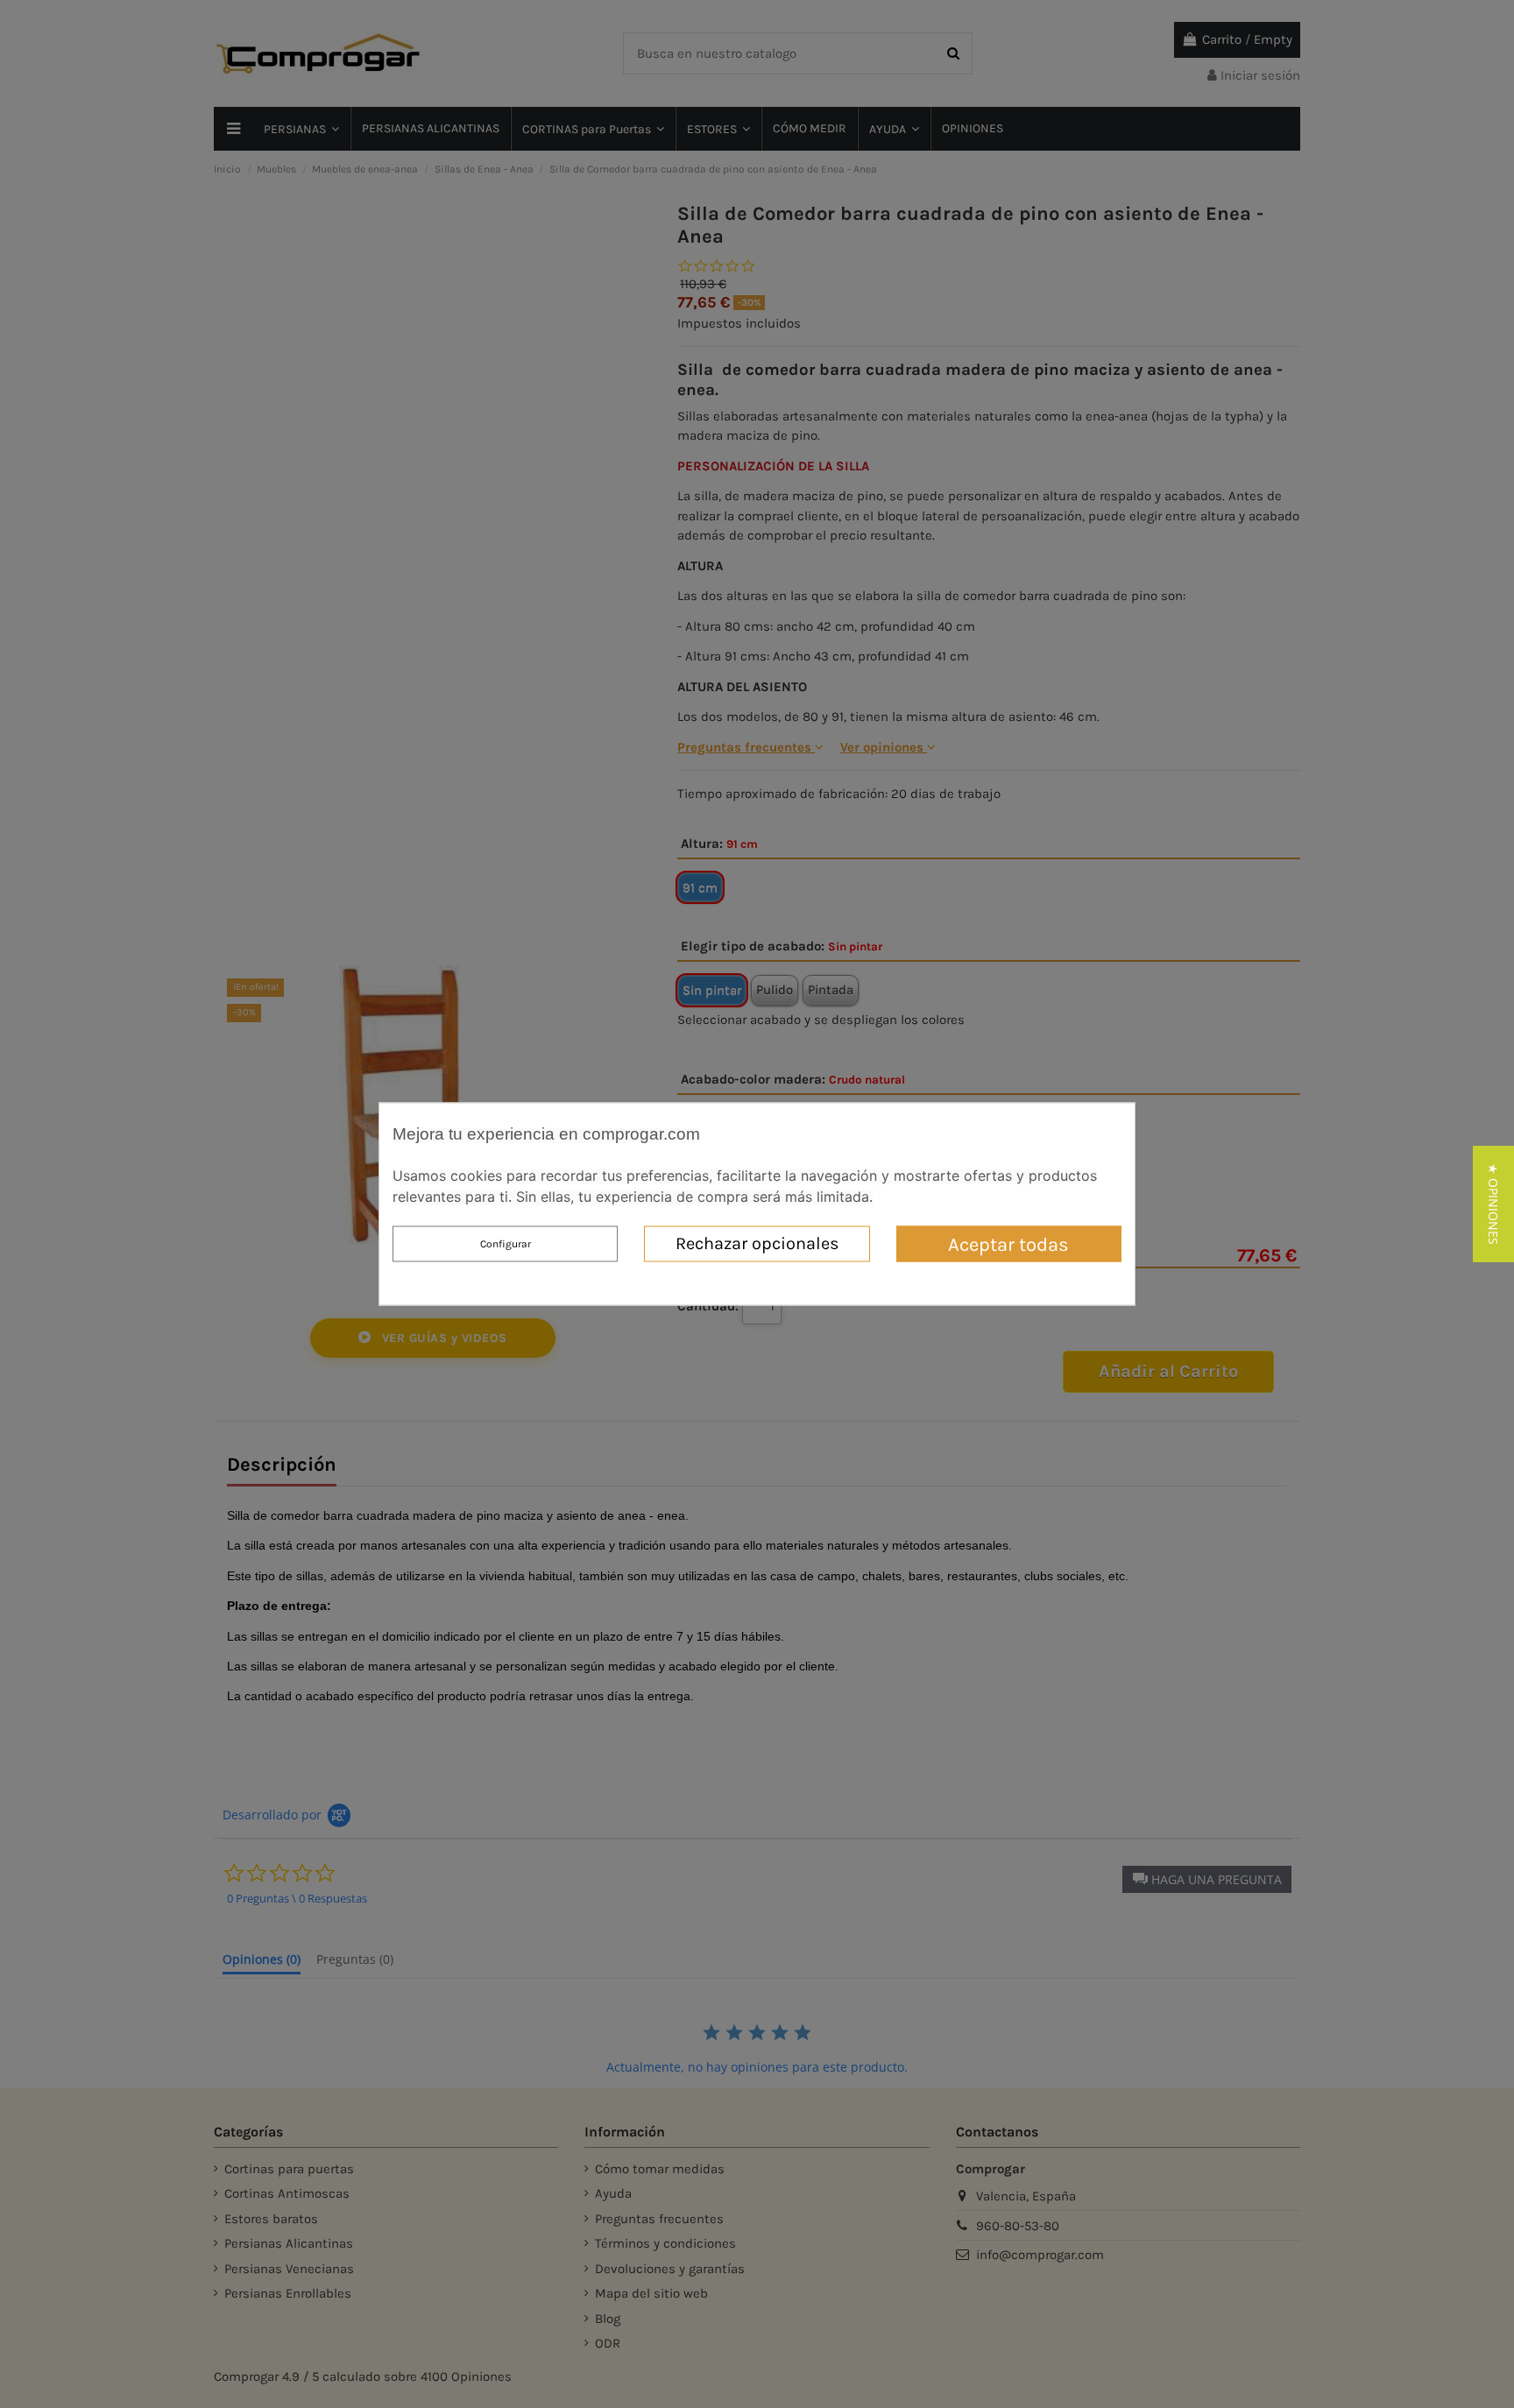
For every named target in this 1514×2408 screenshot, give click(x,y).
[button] (1493, 1204)
